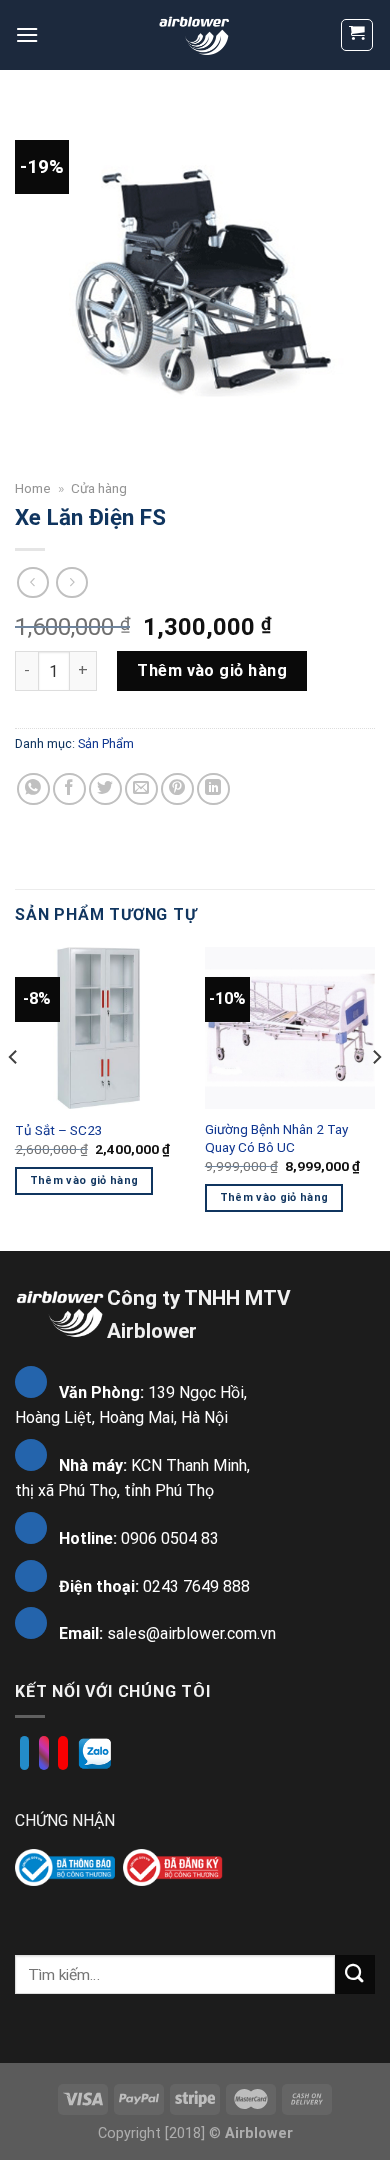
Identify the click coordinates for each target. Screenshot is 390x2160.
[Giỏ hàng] (357, 35)
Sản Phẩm (106, 743)
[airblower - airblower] (195, 34)
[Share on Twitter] (105, 789)
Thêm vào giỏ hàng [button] (84, 1180)
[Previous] (14, 1097)
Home (33, 488)
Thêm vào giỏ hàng (212, 670)
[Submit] (355, 1974)
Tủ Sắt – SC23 (59, 1130)
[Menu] (27, 34)
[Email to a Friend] (141, 789)
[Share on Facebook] (69, 789)
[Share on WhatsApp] (33, 789)
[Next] (376, 1097)
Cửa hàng (99, 488)
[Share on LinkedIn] (213, 789)
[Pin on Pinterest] (177, 789)
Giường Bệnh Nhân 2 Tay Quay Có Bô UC (276, 1138)
